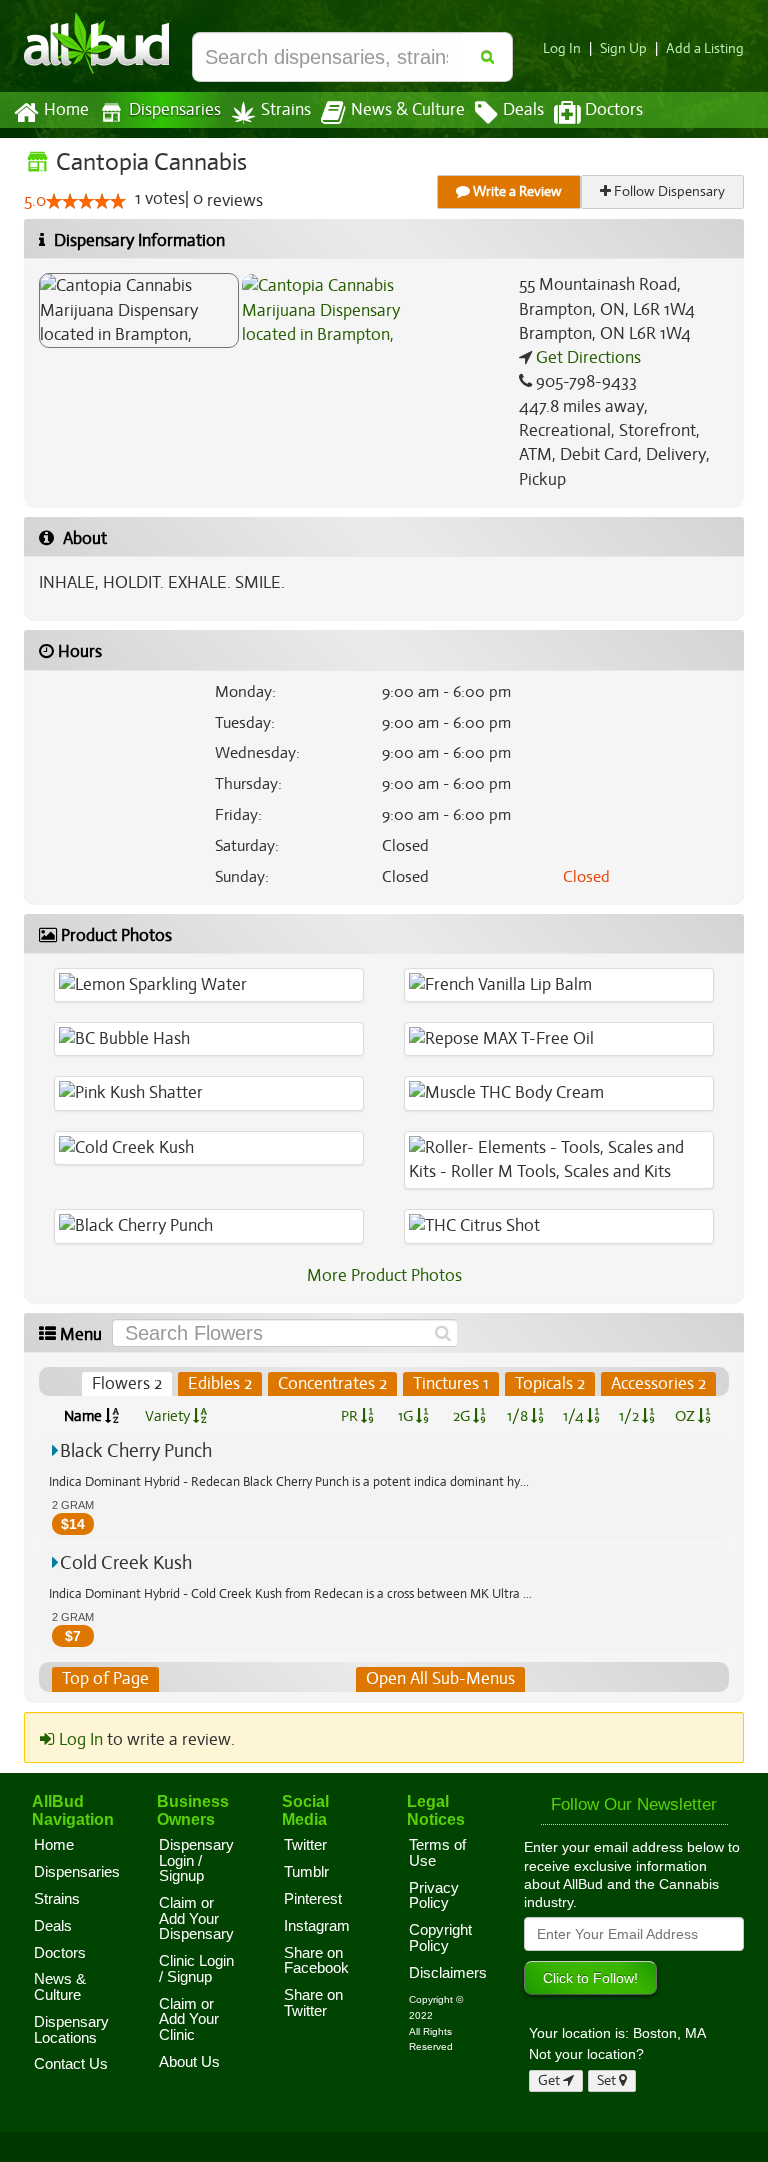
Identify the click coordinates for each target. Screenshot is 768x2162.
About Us (189, 2062)
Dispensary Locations (71, 2030)
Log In (562, 48)
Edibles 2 (220, 1383)
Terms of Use (437, 1853)
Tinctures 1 (451, 1383)
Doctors (614, 110)
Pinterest (313, 1899)
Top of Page (105, 1678)
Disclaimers (448, 1973)
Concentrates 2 (332, 1383)
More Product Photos (384, 1275)
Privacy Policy (434, 1896)
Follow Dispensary (668, 191)
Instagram (317, 1926)
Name (84, 1416)
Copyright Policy (440, 1938)
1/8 (519, 1416)
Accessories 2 (658, 1383)
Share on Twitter (313, 2003)
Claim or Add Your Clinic (189, 2019)
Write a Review (516, 191)
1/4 (575, 1416)
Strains (286, 110)
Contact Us (71, 2064)
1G (407, 1416)
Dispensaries (175, 110)
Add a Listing (705, 48)
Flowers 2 (127, 1383)
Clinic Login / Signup (196, 1969)
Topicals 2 (550, 1383)
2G (463, 1416)
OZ (686, 1416)
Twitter (305, 1845)
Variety (169, 1416)
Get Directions (586, 357)
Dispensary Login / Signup (196, 1860)
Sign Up (623, 48)
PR (351, 1416)
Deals (523, 110)
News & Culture (408, 110)
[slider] (86, 201)
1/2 (630, 1416)
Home (66, 110)
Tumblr (306, 1872)
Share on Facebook (316, 1961)
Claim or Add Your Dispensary (196, 1918)
